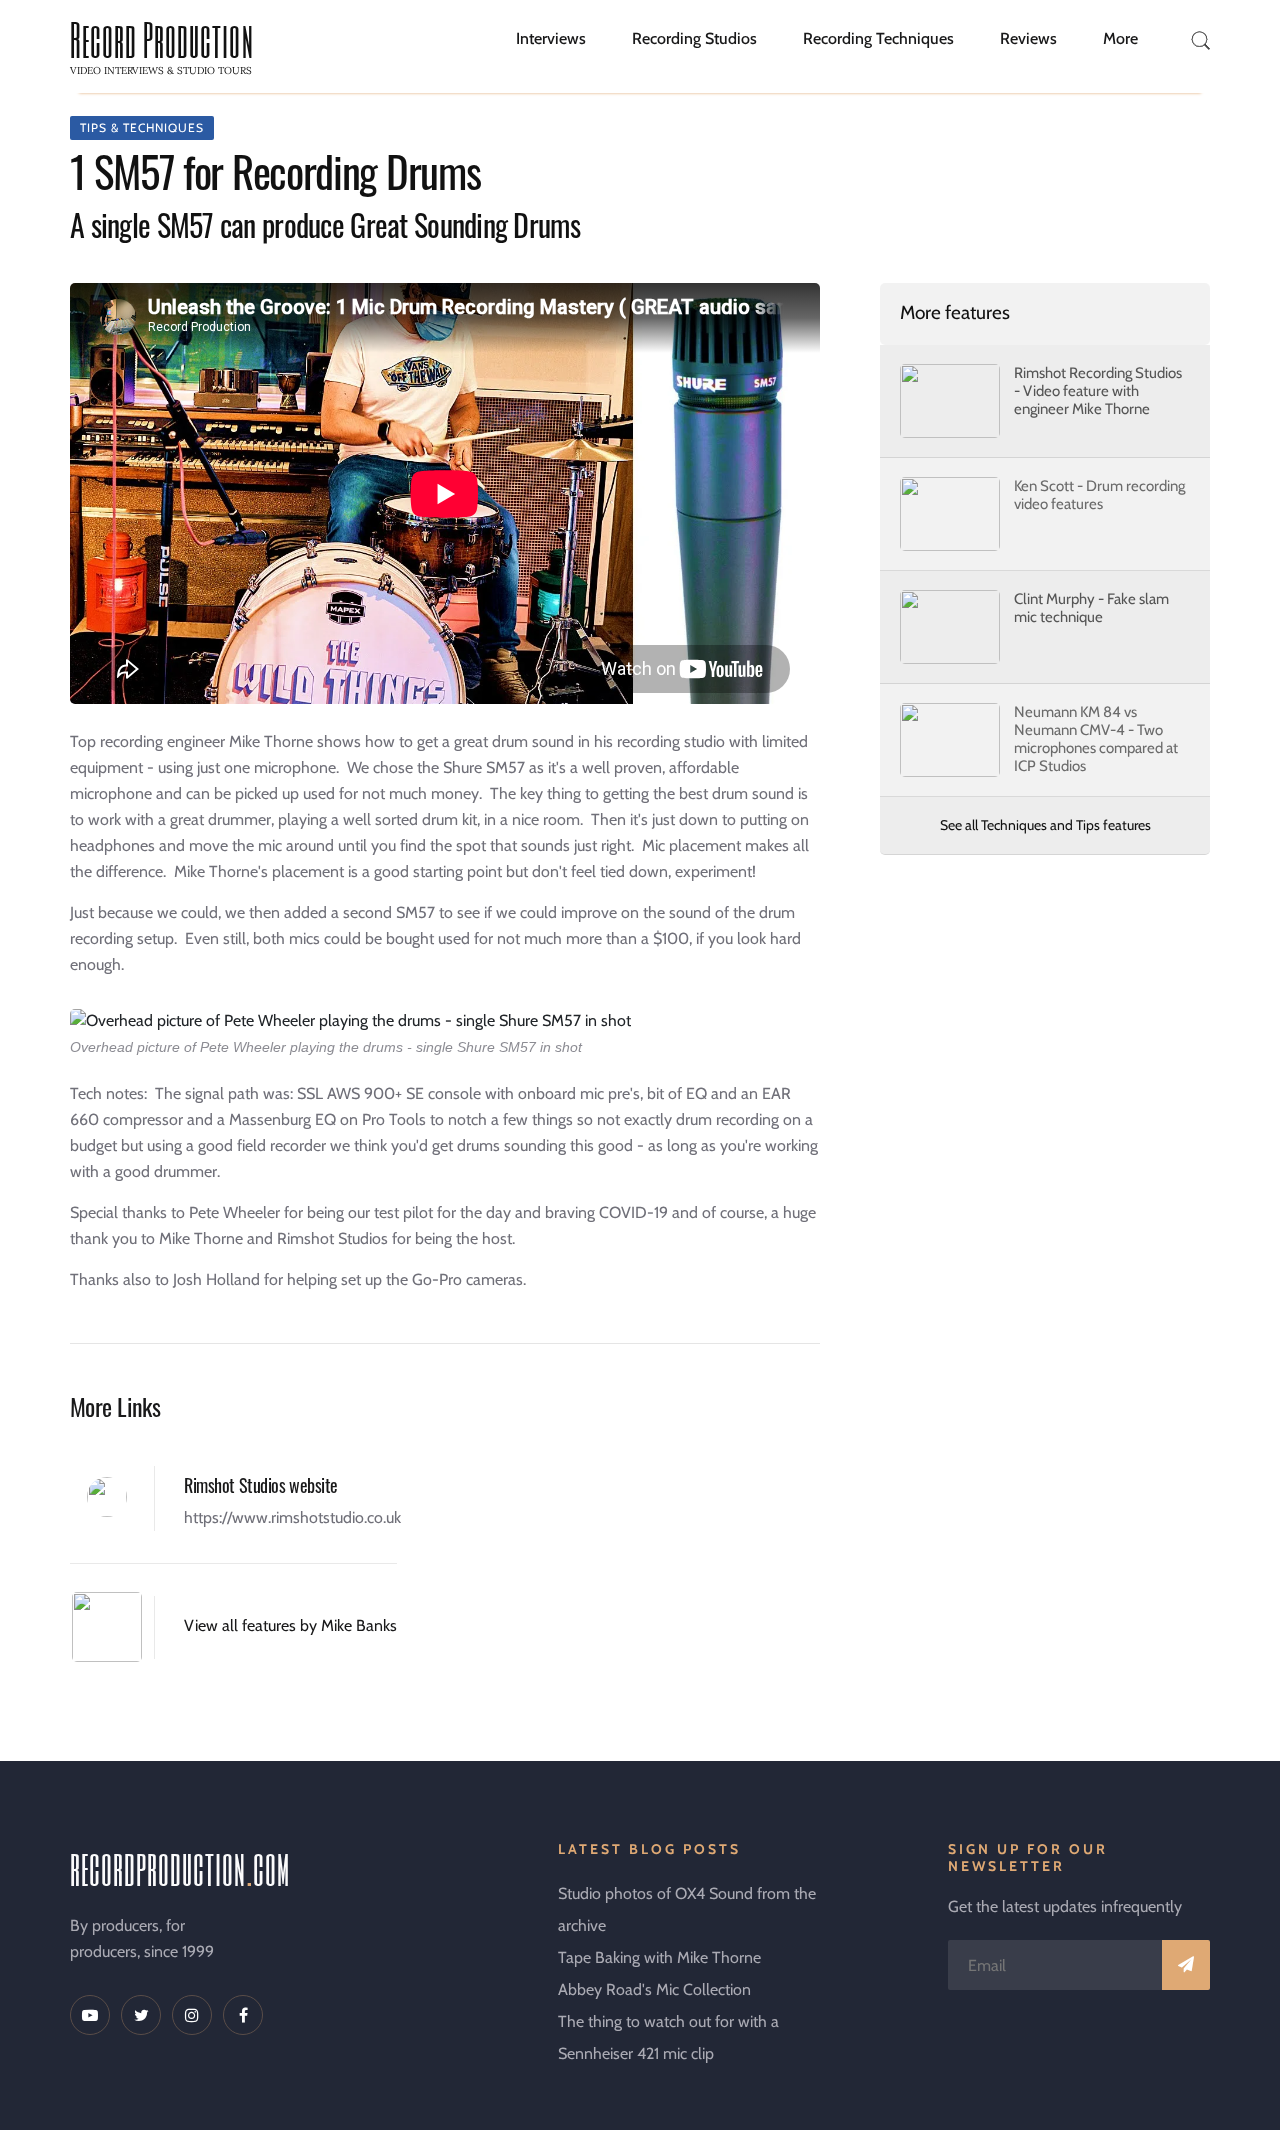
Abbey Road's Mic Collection (654, 1989)
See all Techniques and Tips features (1045, 825)
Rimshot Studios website (261, 1485)
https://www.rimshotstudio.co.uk (292, 1517)
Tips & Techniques (142, 127)
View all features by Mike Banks (290, 1625)
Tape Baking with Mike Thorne (659, 1957)
